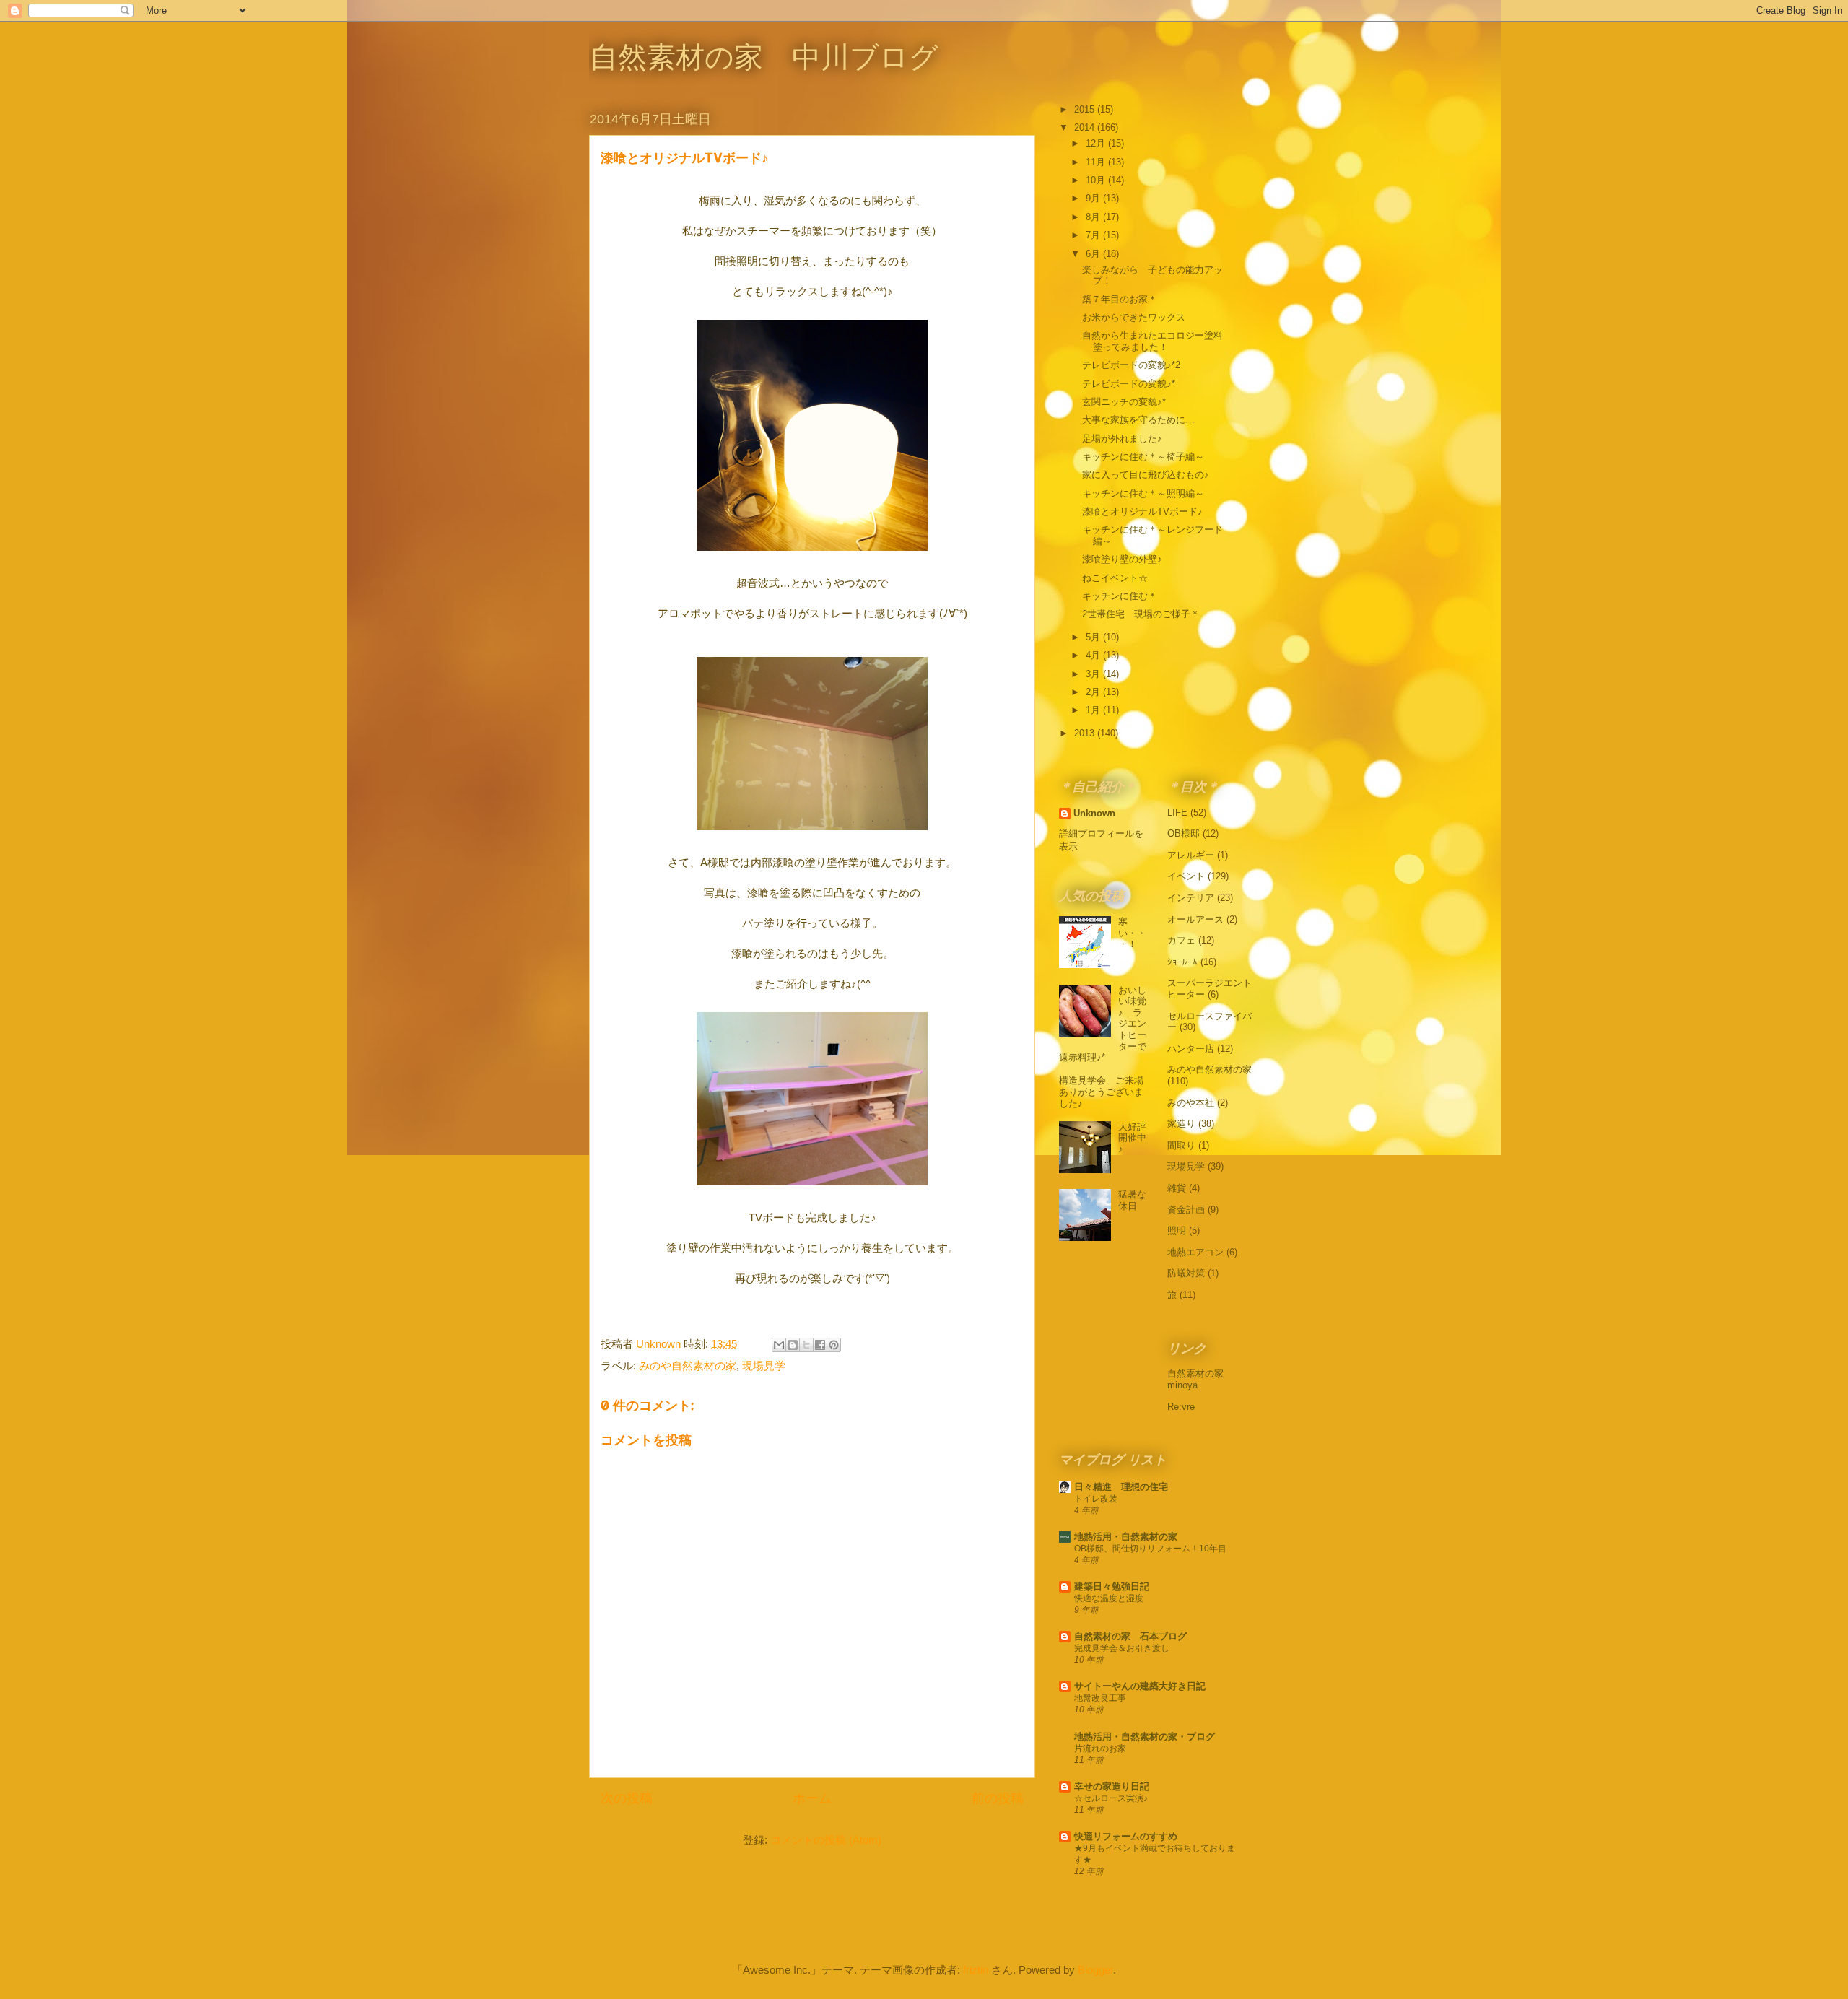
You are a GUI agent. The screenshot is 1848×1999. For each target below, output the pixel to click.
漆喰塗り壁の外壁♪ (1122, 559)
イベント (1186, 876)
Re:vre (1181, 1407)
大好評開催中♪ (1132, 1138)
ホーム (812, 1798)
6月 (1094, 254)
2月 (1094, 692)
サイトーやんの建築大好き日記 (1140, 1686)
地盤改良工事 (1100, 1698)
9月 (1094, 198)
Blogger (1095, 1970)
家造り (1181, 1124)
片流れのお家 (1100, 1748)
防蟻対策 (1186, 1273)
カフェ (1181, 940)
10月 (1097, 180)
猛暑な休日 (1132, 1200)
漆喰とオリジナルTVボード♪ (1142, 511)
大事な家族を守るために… (1138, 420)
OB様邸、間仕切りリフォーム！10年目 (1150, 1549)
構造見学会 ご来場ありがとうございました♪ (1101, 1092)
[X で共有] (806, 1345)
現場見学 (764, 1366)
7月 (1094, 235)
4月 (1094, 655)
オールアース (1195, 919)
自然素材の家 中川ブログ (764, 57)
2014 (1086, 127)
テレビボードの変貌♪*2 (1131, 365)
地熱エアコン (1195, 1252)
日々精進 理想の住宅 (1121, 1487)
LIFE (1177, 813)
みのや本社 (1191, 1103)
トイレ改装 (1096, 1499)
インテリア (1191, 898)
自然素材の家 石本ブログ (1130, 1636)
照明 (1177, 1231)
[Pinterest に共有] (834, 1345)
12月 (1097, 143)
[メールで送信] (779, 1345)
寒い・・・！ (1132, 933)
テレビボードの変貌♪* (1129, 384)
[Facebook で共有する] (820, 1345)
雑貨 (1177, 1188)
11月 (1097, 162)
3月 (1094, 674)
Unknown (1094, 813)
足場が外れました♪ (1122, 439)
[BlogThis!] (793, 1345)
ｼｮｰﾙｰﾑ (1182, 962)
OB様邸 (1184, 833)
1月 (1094, 710)
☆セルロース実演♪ (1111, 1798)
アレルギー (1191, 855)
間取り (1181, 1145)
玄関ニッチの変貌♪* (1124, 402)
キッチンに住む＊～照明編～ (1143, 493)
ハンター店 (1191, 1049)
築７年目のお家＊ (1120, 299)
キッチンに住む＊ (1120, 596)
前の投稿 (998, 1798)
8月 (1094, 217)
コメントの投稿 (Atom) (826, 1840)
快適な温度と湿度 (1109, 1598)
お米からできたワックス (1134, 317)
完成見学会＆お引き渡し (1122, 1648)
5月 (1094, 637)
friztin (976, 1970)
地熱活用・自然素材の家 (1126, 1537)
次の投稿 (627, 1798)
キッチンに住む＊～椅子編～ (1143, 457)
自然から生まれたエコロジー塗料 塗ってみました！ (1157, 341)
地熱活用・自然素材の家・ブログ (1145, 1737)
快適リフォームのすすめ (1126, 1836)
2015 (1086, 109)
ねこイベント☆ (1115, 578)
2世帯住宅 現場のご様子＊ (1141, 614)
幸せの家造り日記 (1112, 1786)
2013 (1086, 733)
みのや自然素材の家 (688, 1366)
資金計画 (1186, 1210)
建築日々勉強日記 (1112, 1586)
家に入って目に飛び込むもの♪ (1146, 475)
